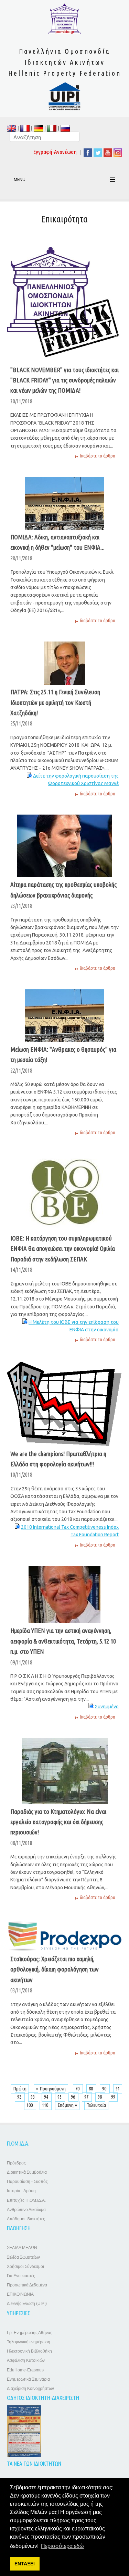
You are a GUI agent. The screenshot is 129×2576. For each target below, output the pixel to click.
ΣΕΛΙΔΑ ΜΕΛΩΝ (22, 2248)
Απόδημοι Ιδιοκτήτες (26, 2219)
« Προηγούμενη (51, 2089)
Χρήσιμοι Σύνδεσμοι (25, 2267)
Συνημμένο (107, 1707)
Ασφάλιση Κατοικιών (26, 2360)
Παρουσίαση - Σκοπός (27, 2182)
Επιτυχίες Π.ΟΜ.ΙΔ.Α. (26, 2200)
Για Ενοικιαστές (21, 2276)
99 (113, 2097)
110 (46, 2105)
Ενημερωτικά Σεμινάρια (28, 2379)
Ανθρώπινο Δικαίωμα (26, 2210)
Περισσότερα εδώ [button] (62, 2546)
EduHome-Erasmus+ (26, 2370)
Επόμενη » (67, 2105)
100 (30, 2105)
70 (78, 2089)
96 (73, 2097)
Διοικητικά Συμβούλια (27, 2172)
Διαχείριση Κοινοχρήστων (30, 2389)
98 (100, 2097)
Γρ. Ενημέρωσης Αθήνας (30, 2333)
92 (20, 2097)
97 (87, 2097)
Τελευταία (96, 2105)
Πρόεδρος (16, 2163)
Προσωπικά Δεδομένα (27, 2285)
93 (33, 2097)
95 (60, 2097)
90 (105, 2089)
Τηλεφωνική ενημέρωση (29, 2342)
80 (91, 2089)
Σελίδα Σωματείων (23, 2257)
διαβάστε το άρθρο (98, 456)
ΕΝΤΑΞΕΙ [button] (25, 2564)
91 (118, 2089)
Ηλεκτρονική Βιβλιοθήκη (29, 2351)
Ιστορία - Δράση (21, 2191)
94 (47, 2097)
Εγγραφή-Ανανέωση (55, 152)
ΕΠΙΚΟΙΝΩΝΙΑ (20, 2294)
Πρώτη (20, 2089)
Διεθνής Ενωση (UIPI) (27, 2304)
